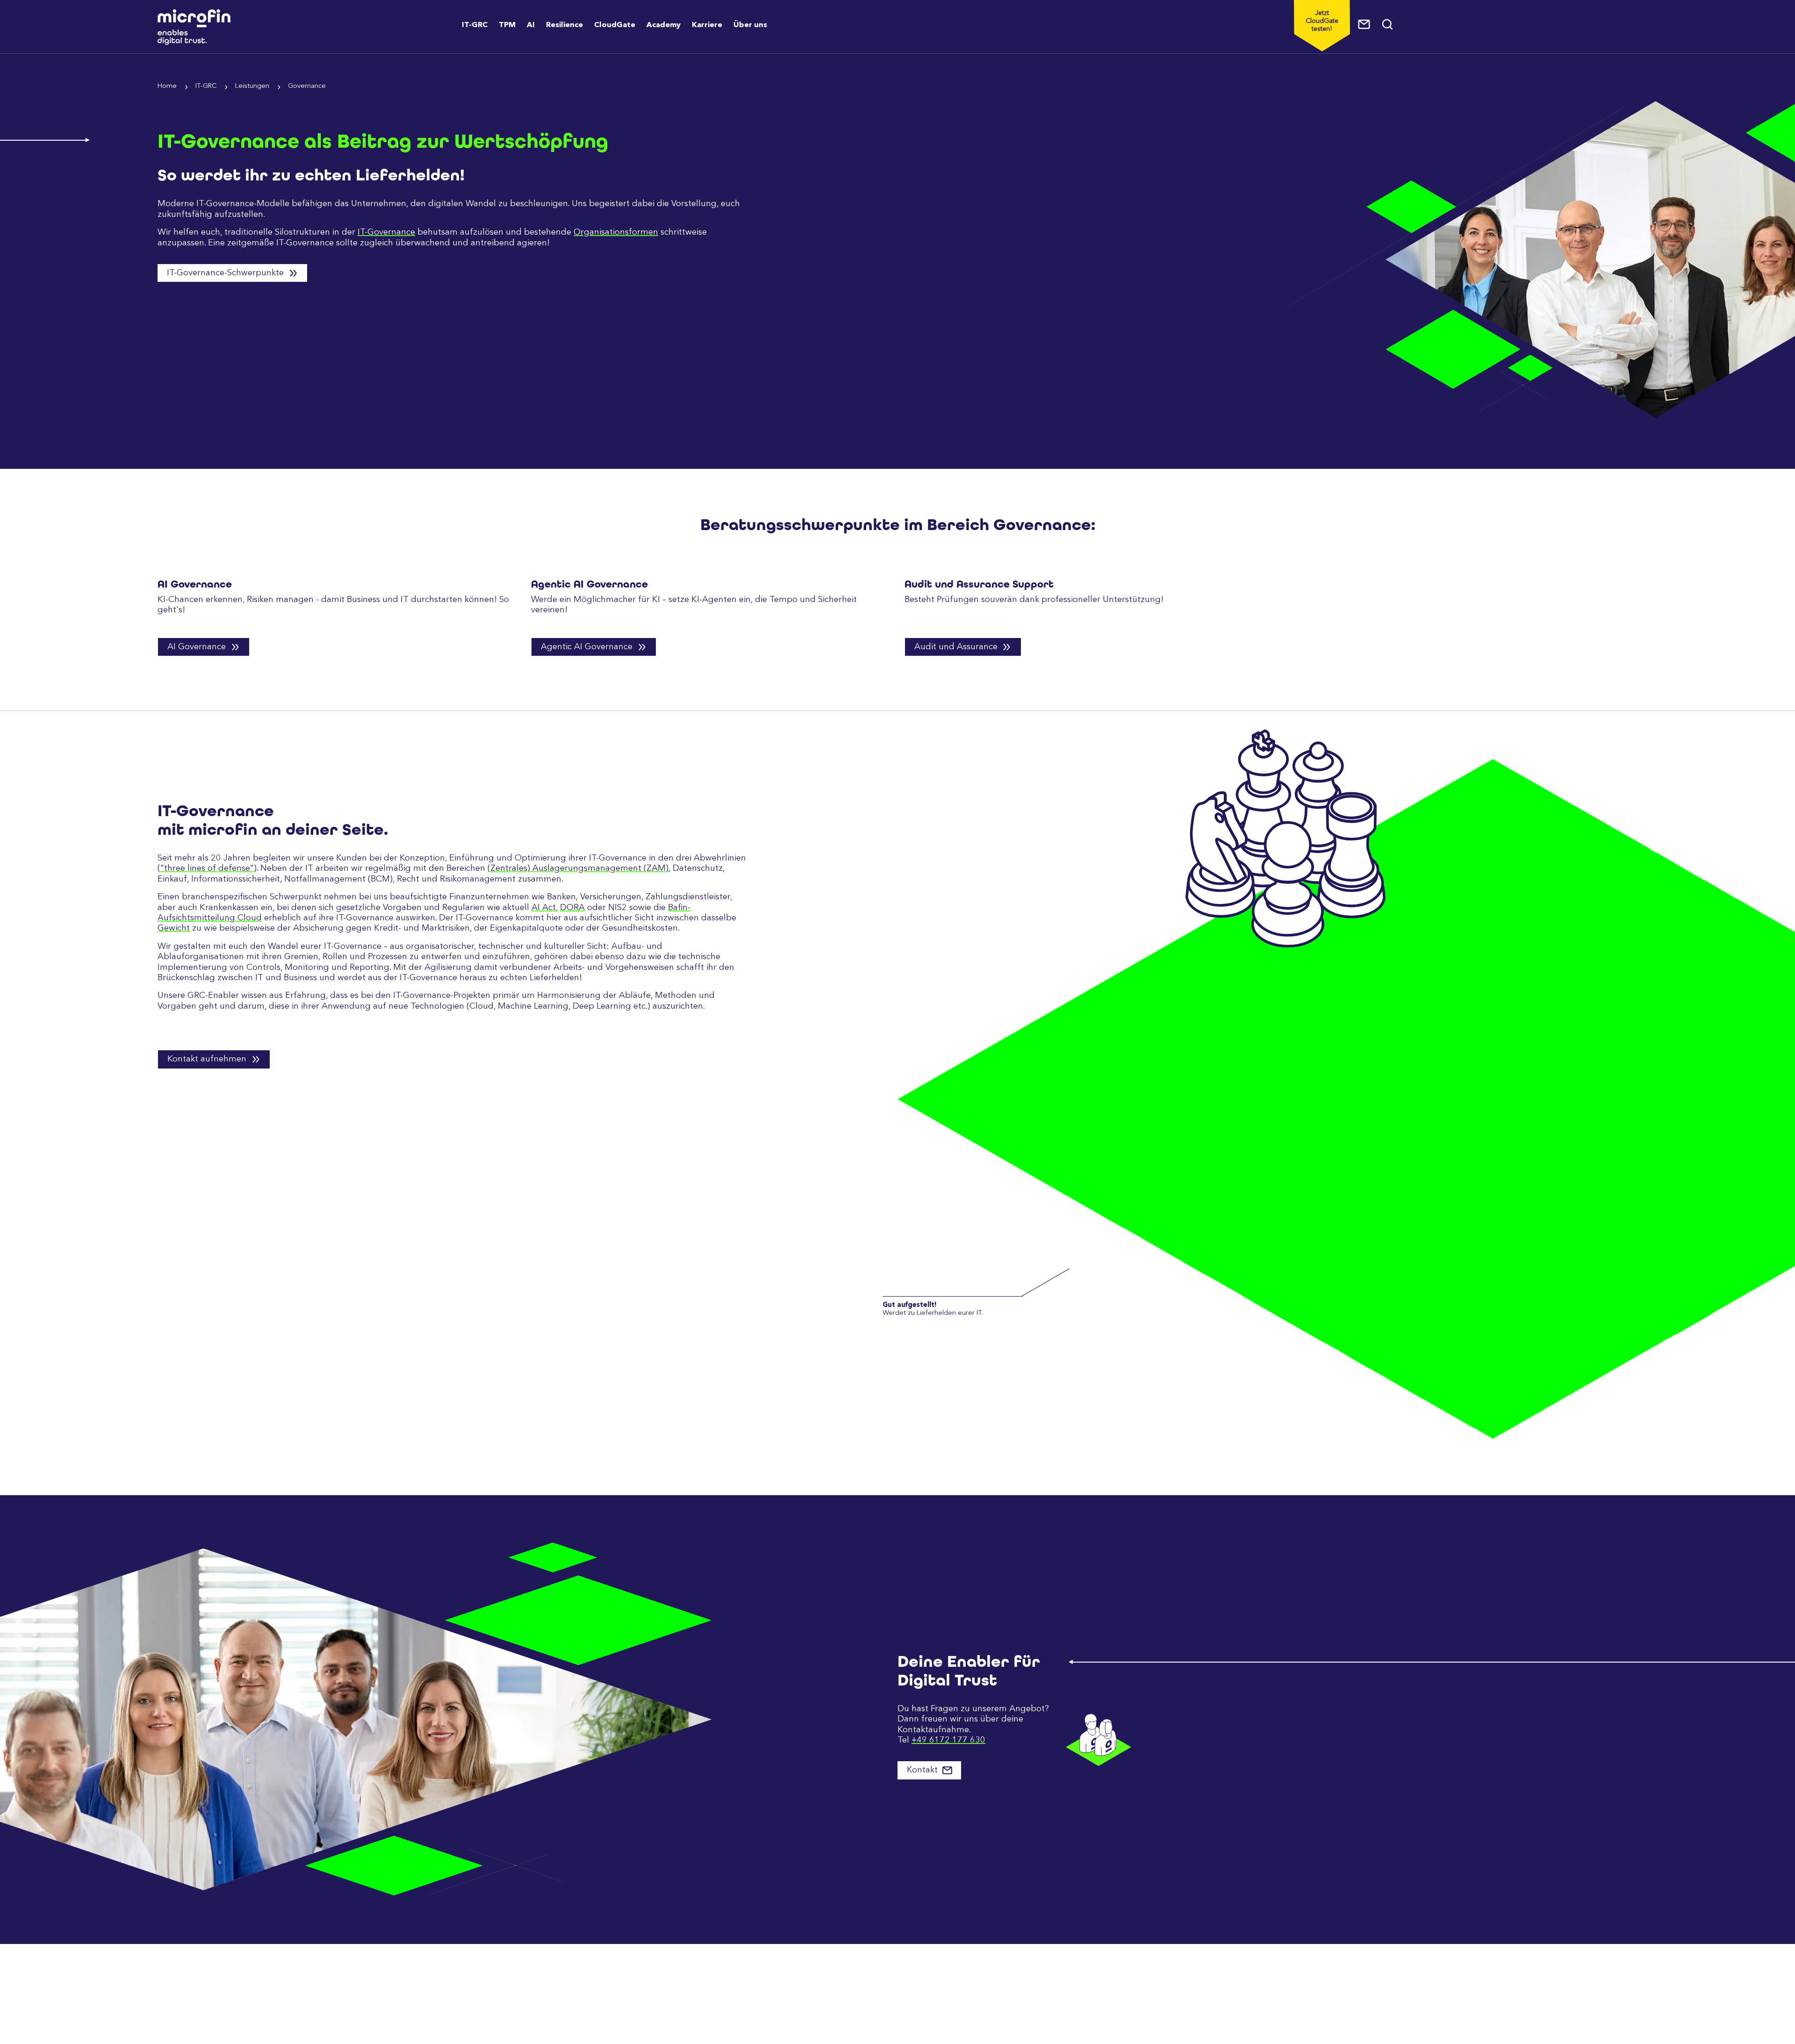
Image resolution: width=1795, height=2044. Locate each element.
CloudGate (615, 25)
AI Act (544, 908)
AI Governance (195, 584)
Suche (1388, 24)
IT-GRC (475, 25)
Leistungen (252, 86)
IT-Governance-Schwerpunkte (226, 273)
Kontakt (923, 1770)
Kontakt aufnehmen (208, 1059)
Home (167, 86)
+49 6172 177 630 (948, 1740)
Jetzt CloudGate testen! (1322, 21)
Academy (664, 25)
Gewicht (174, 928)
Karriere (707, 25)
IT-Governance (386, 232)
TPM (507, 25)
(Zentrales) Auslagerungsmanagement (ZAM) (578, 868)
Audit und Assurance (957, 647)
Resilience (564, 25)
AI (531, 25)
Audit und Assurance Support (979, 584)
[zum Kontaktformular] (1364, 24)
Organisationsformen (616, 232)
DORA (572, 908)
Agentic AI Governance (589, 584)
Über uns (750, 25)
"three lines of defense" (207, 868)
